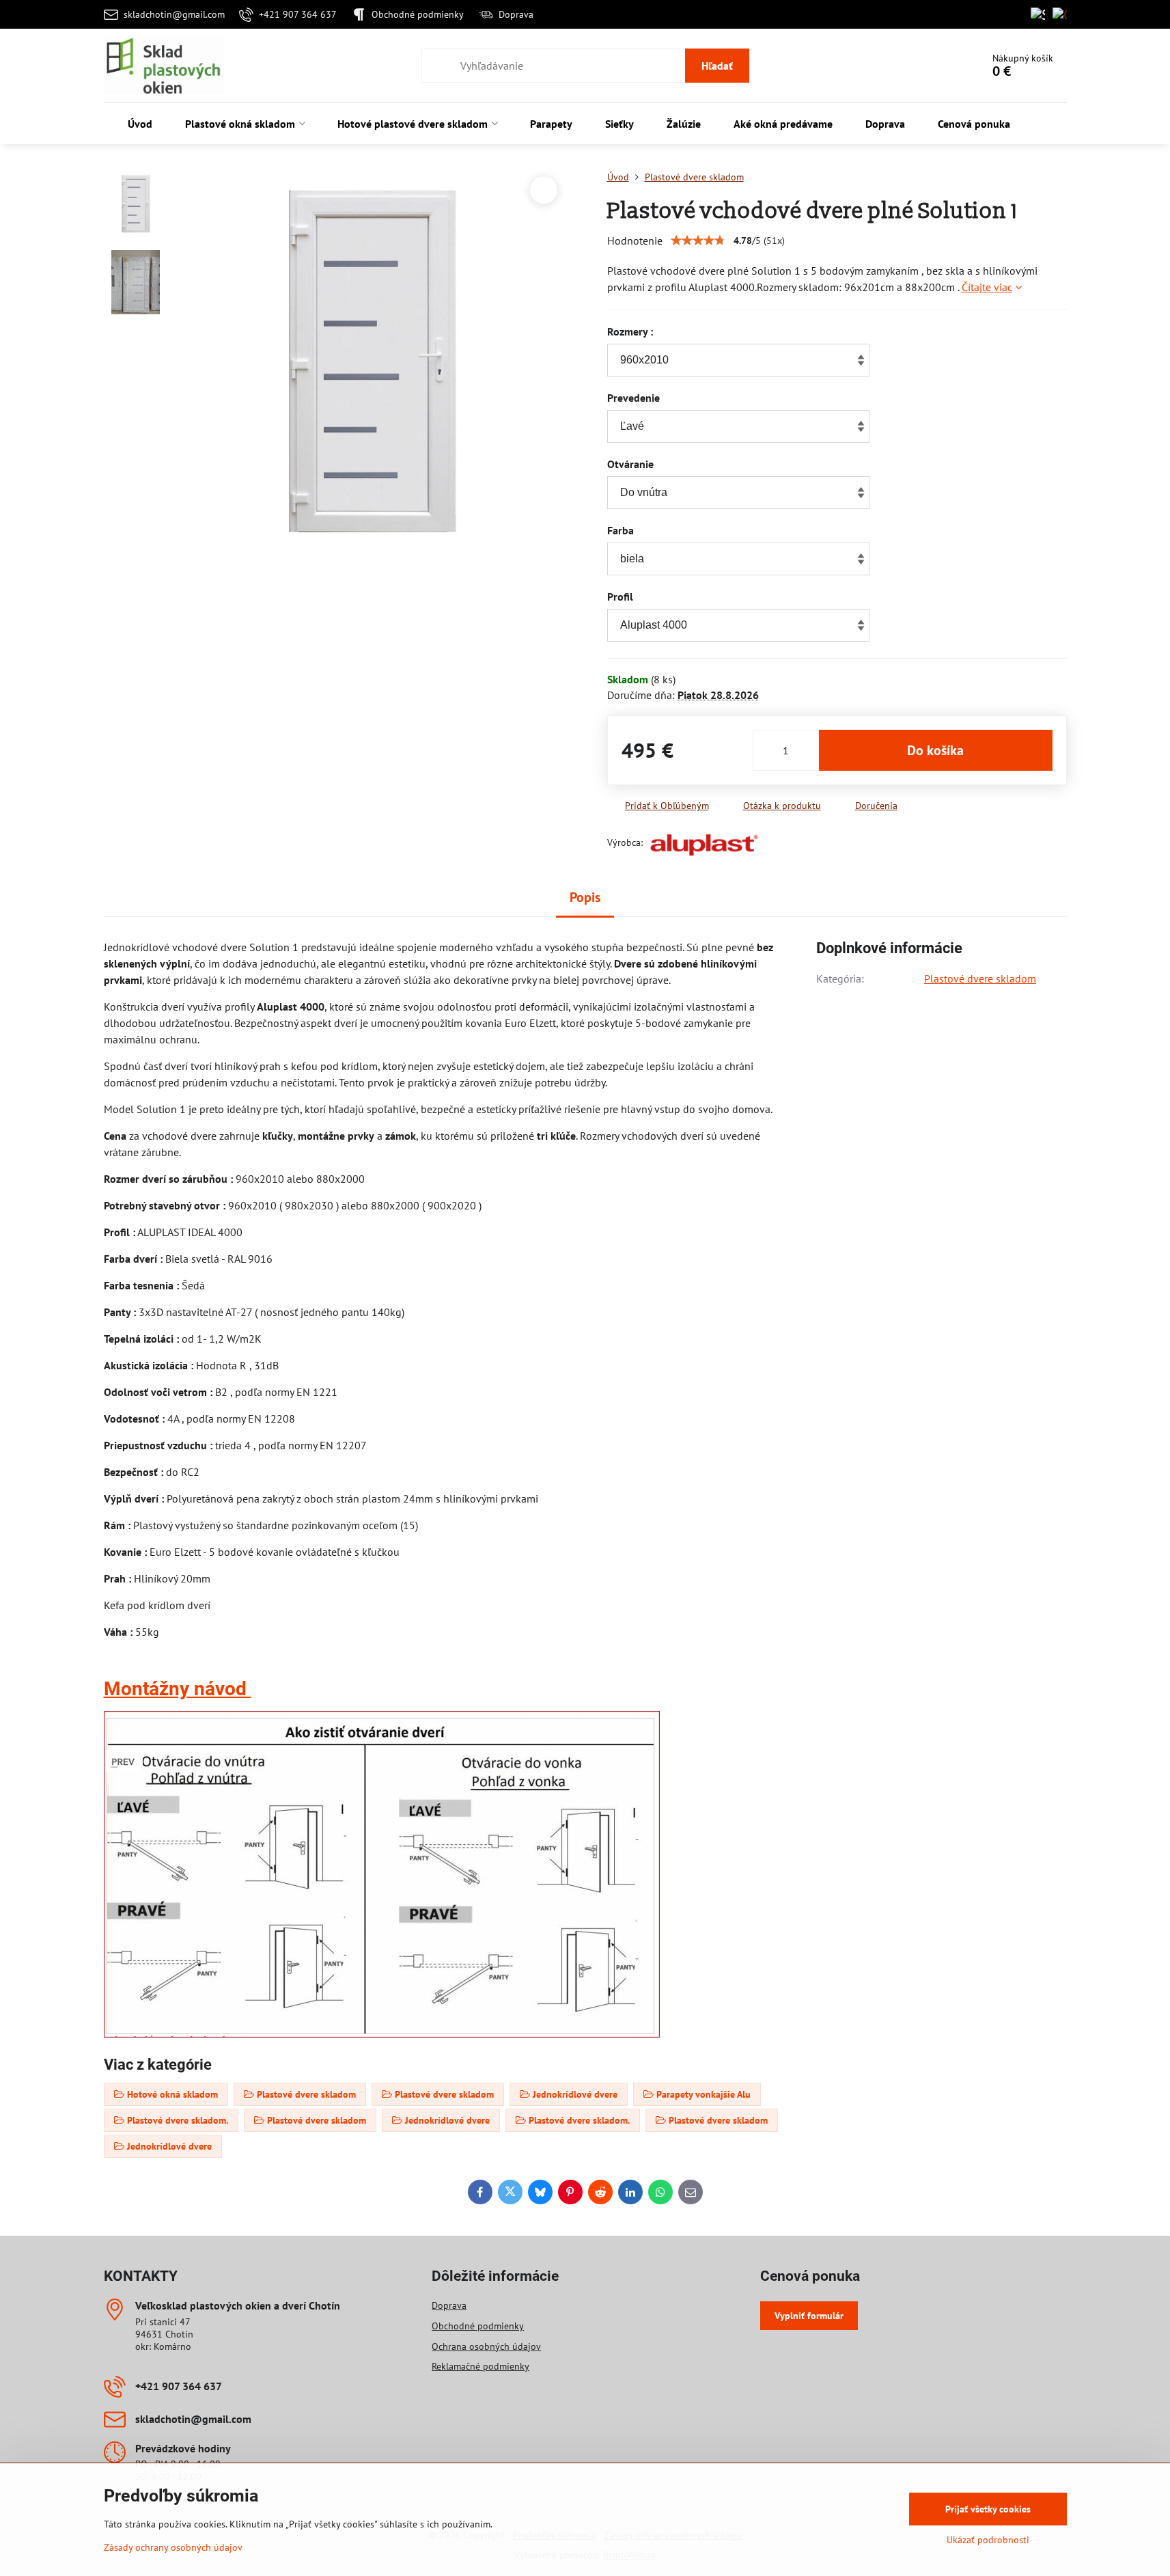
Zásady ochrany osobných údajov (173, 2547)
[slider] (698, 241)
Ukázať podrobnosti (988, 2540)
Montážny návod (178, 1689)
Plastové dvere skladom (980, 978)
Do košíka (935, 750)
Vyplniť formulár (809, 2316)
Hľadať (717, 66)
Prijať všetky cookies (988, 2509)
